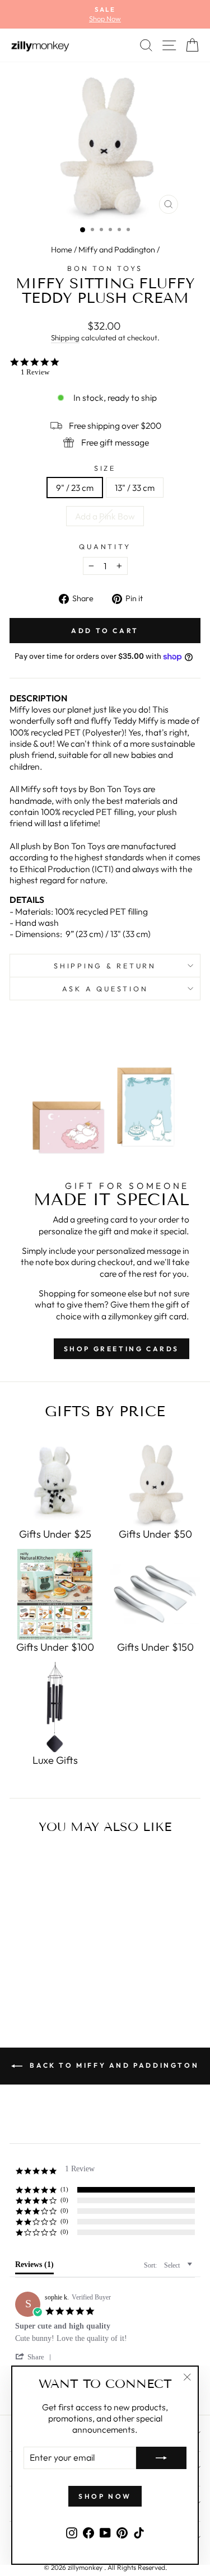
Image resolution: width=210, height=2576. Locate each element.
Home (62, 250)
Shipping (65, 338)
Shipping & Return (105, 966)
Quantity (105, 546)
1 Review (35, 372)
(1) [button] (64, 2189)
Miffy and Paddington (117, 250)
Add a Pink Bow (105, 516)
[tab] (34, 2267)
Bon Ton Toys (105, 268)
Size (105, 468)
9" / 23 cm (75, 488)
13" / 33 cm (135, 488)
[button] (35, 2357)
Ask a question (105, 989)
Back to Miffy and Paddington (113, 2065)
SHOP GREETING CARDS (122, 1349)
